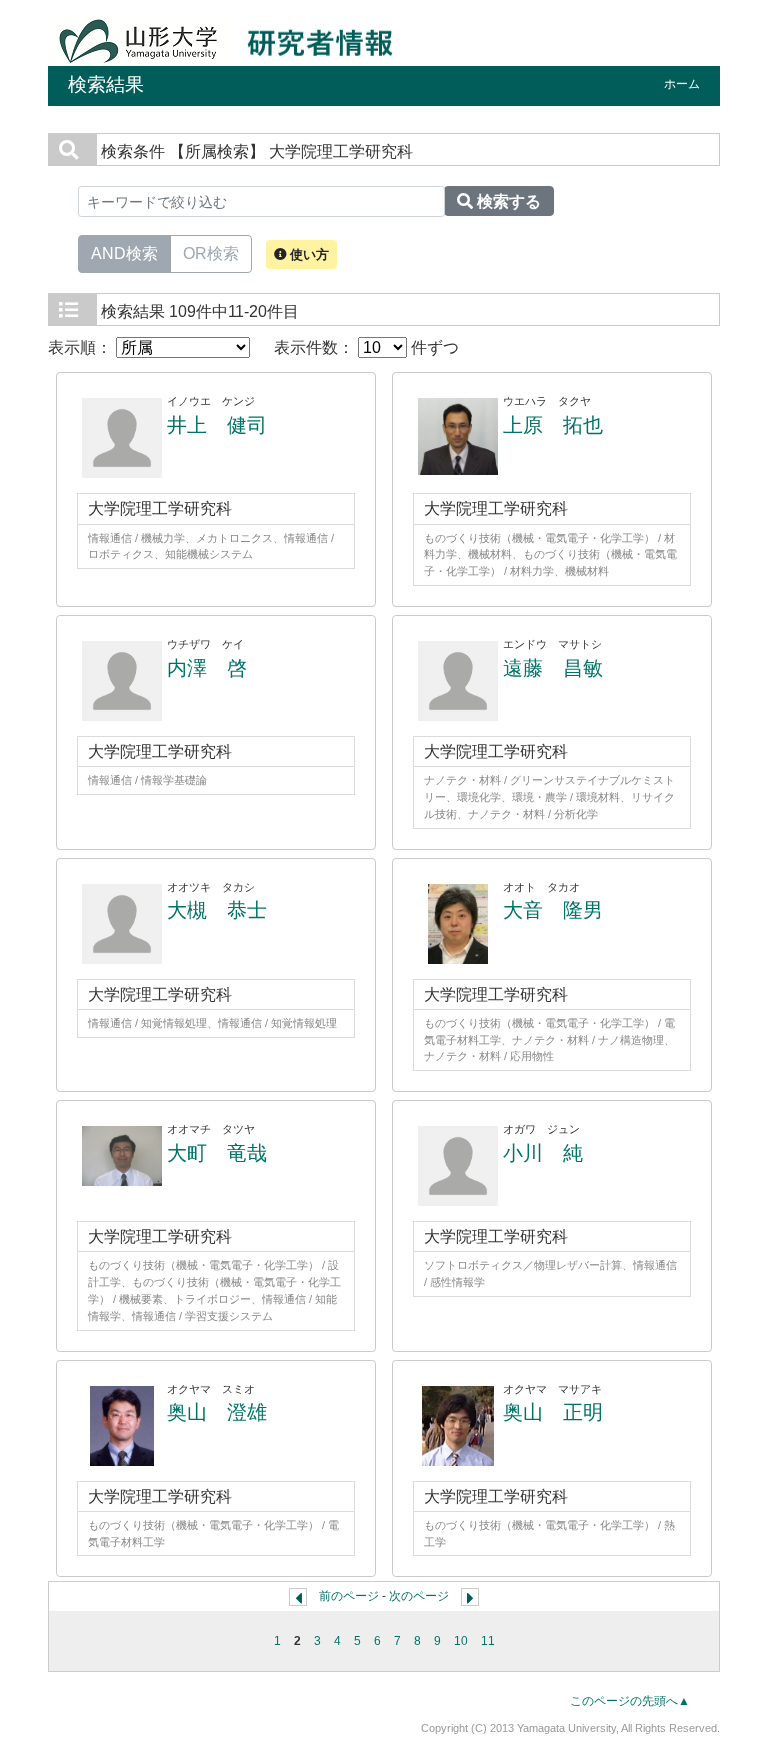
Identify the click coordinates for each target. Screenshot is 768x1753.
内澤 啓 (207, 668)
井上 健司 (217, 425)
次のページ (419, 1596)
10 (461, 1641)
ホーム (682, 84)
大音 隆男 (553, 910)
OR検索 (211, 253)
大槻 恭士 (217, 910)
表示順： (82, 347)
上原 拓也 (553, 425)
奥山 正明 (553, 1412)
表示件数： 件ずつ (366, 347)
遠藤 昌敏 (553, 668)
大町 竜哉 (217, 1153)
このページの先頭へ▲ (630, 1701)
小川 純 (543, 1153)
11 (488, 1641)
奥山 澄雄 (217, 1412)
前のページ (349, 1596)
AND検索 (124, 253)
